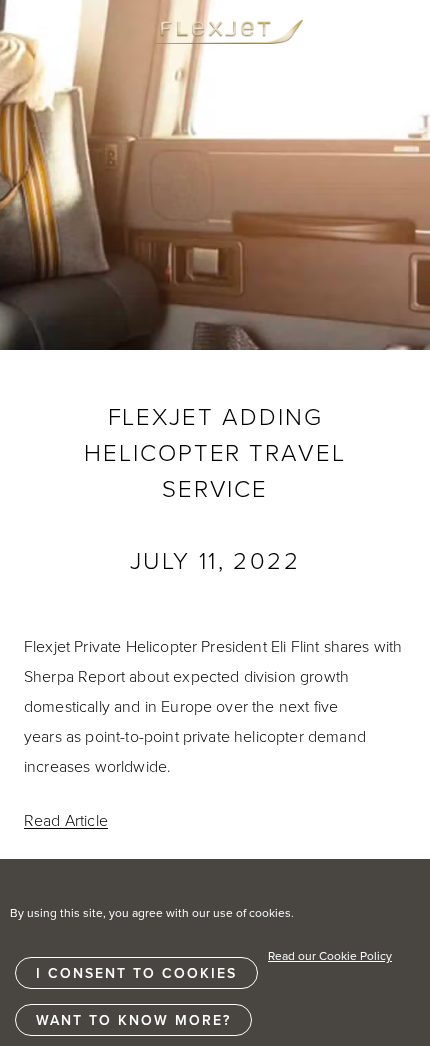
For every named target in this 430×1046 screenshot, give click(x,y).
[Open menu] (56, 32)
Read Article (66, 820)
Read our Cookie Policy (330, 955)
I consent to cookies (136, 973)
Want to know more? (133, 1020)
